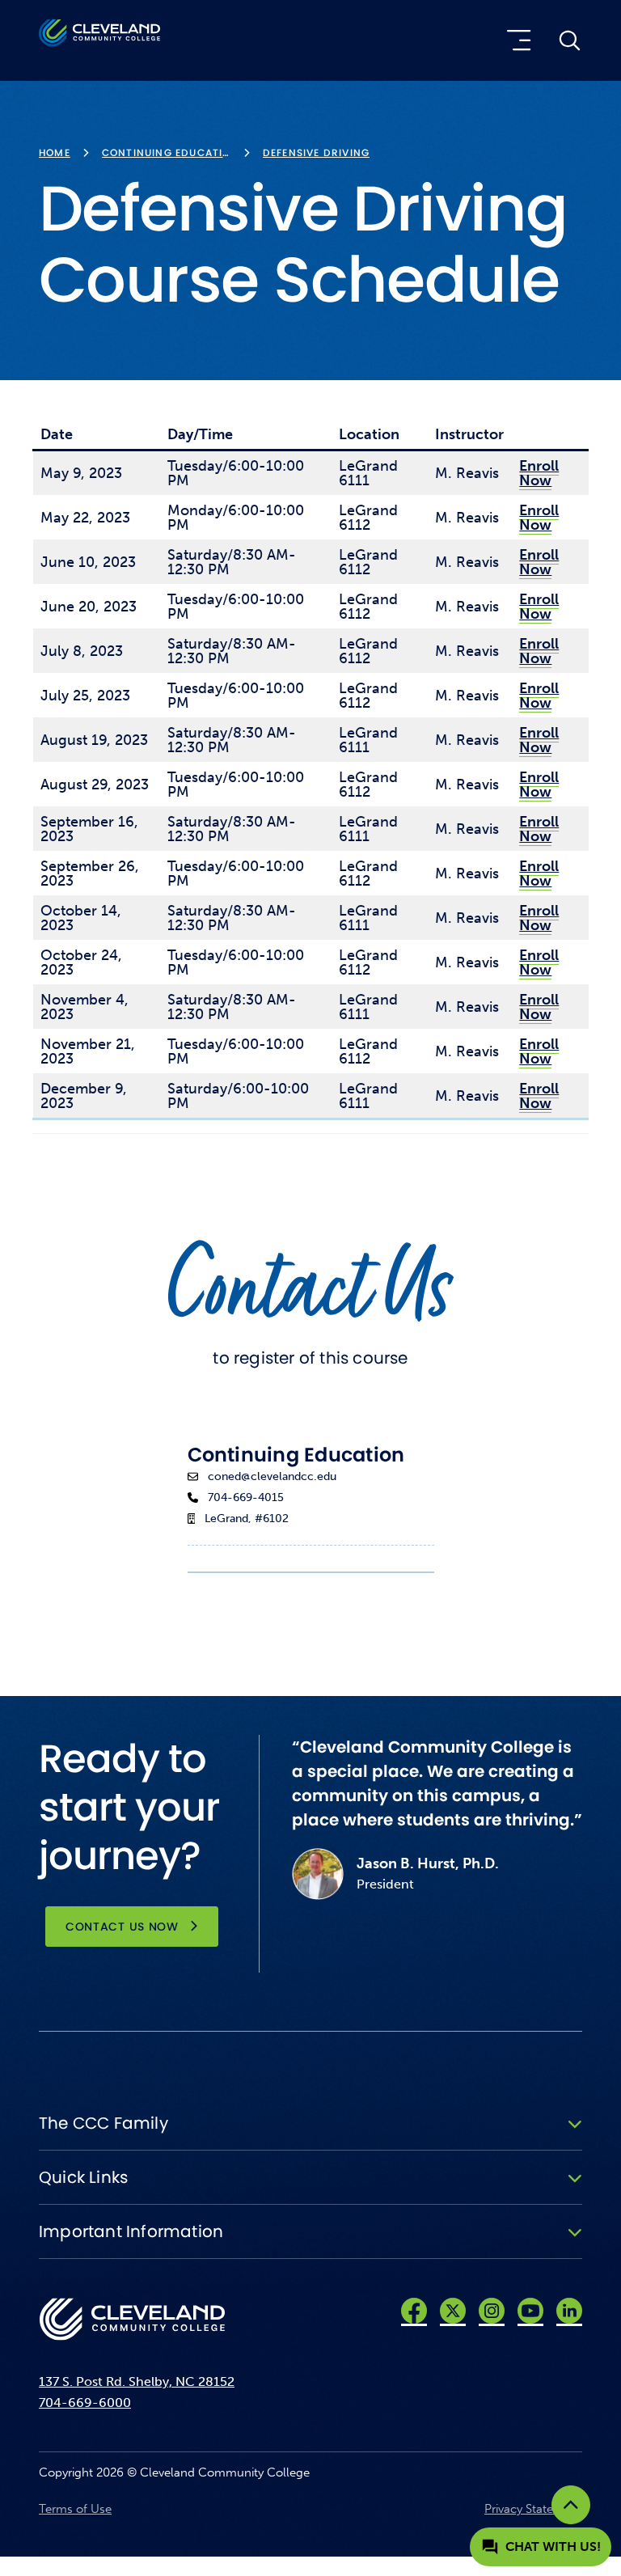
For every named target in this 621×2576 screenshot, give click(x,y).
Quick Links (83, 2177)
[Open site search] (569, 40)
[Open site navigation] (515, 40)
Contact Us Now (122, 1927)
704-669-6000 (85, 2403)
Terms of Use (75, 2509)
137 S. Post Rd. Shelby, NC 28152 (137, 2381)
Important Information (131, 2231)
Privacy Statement (533, 2509)
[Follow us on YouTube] (530, 2311)
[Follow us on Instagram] (492, 2311)
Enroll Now (539, 473)
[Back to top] (571, 2505)
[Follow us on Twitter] (453, 2311)
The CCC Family (103, 2123)
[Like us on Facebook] (414, 2311)
